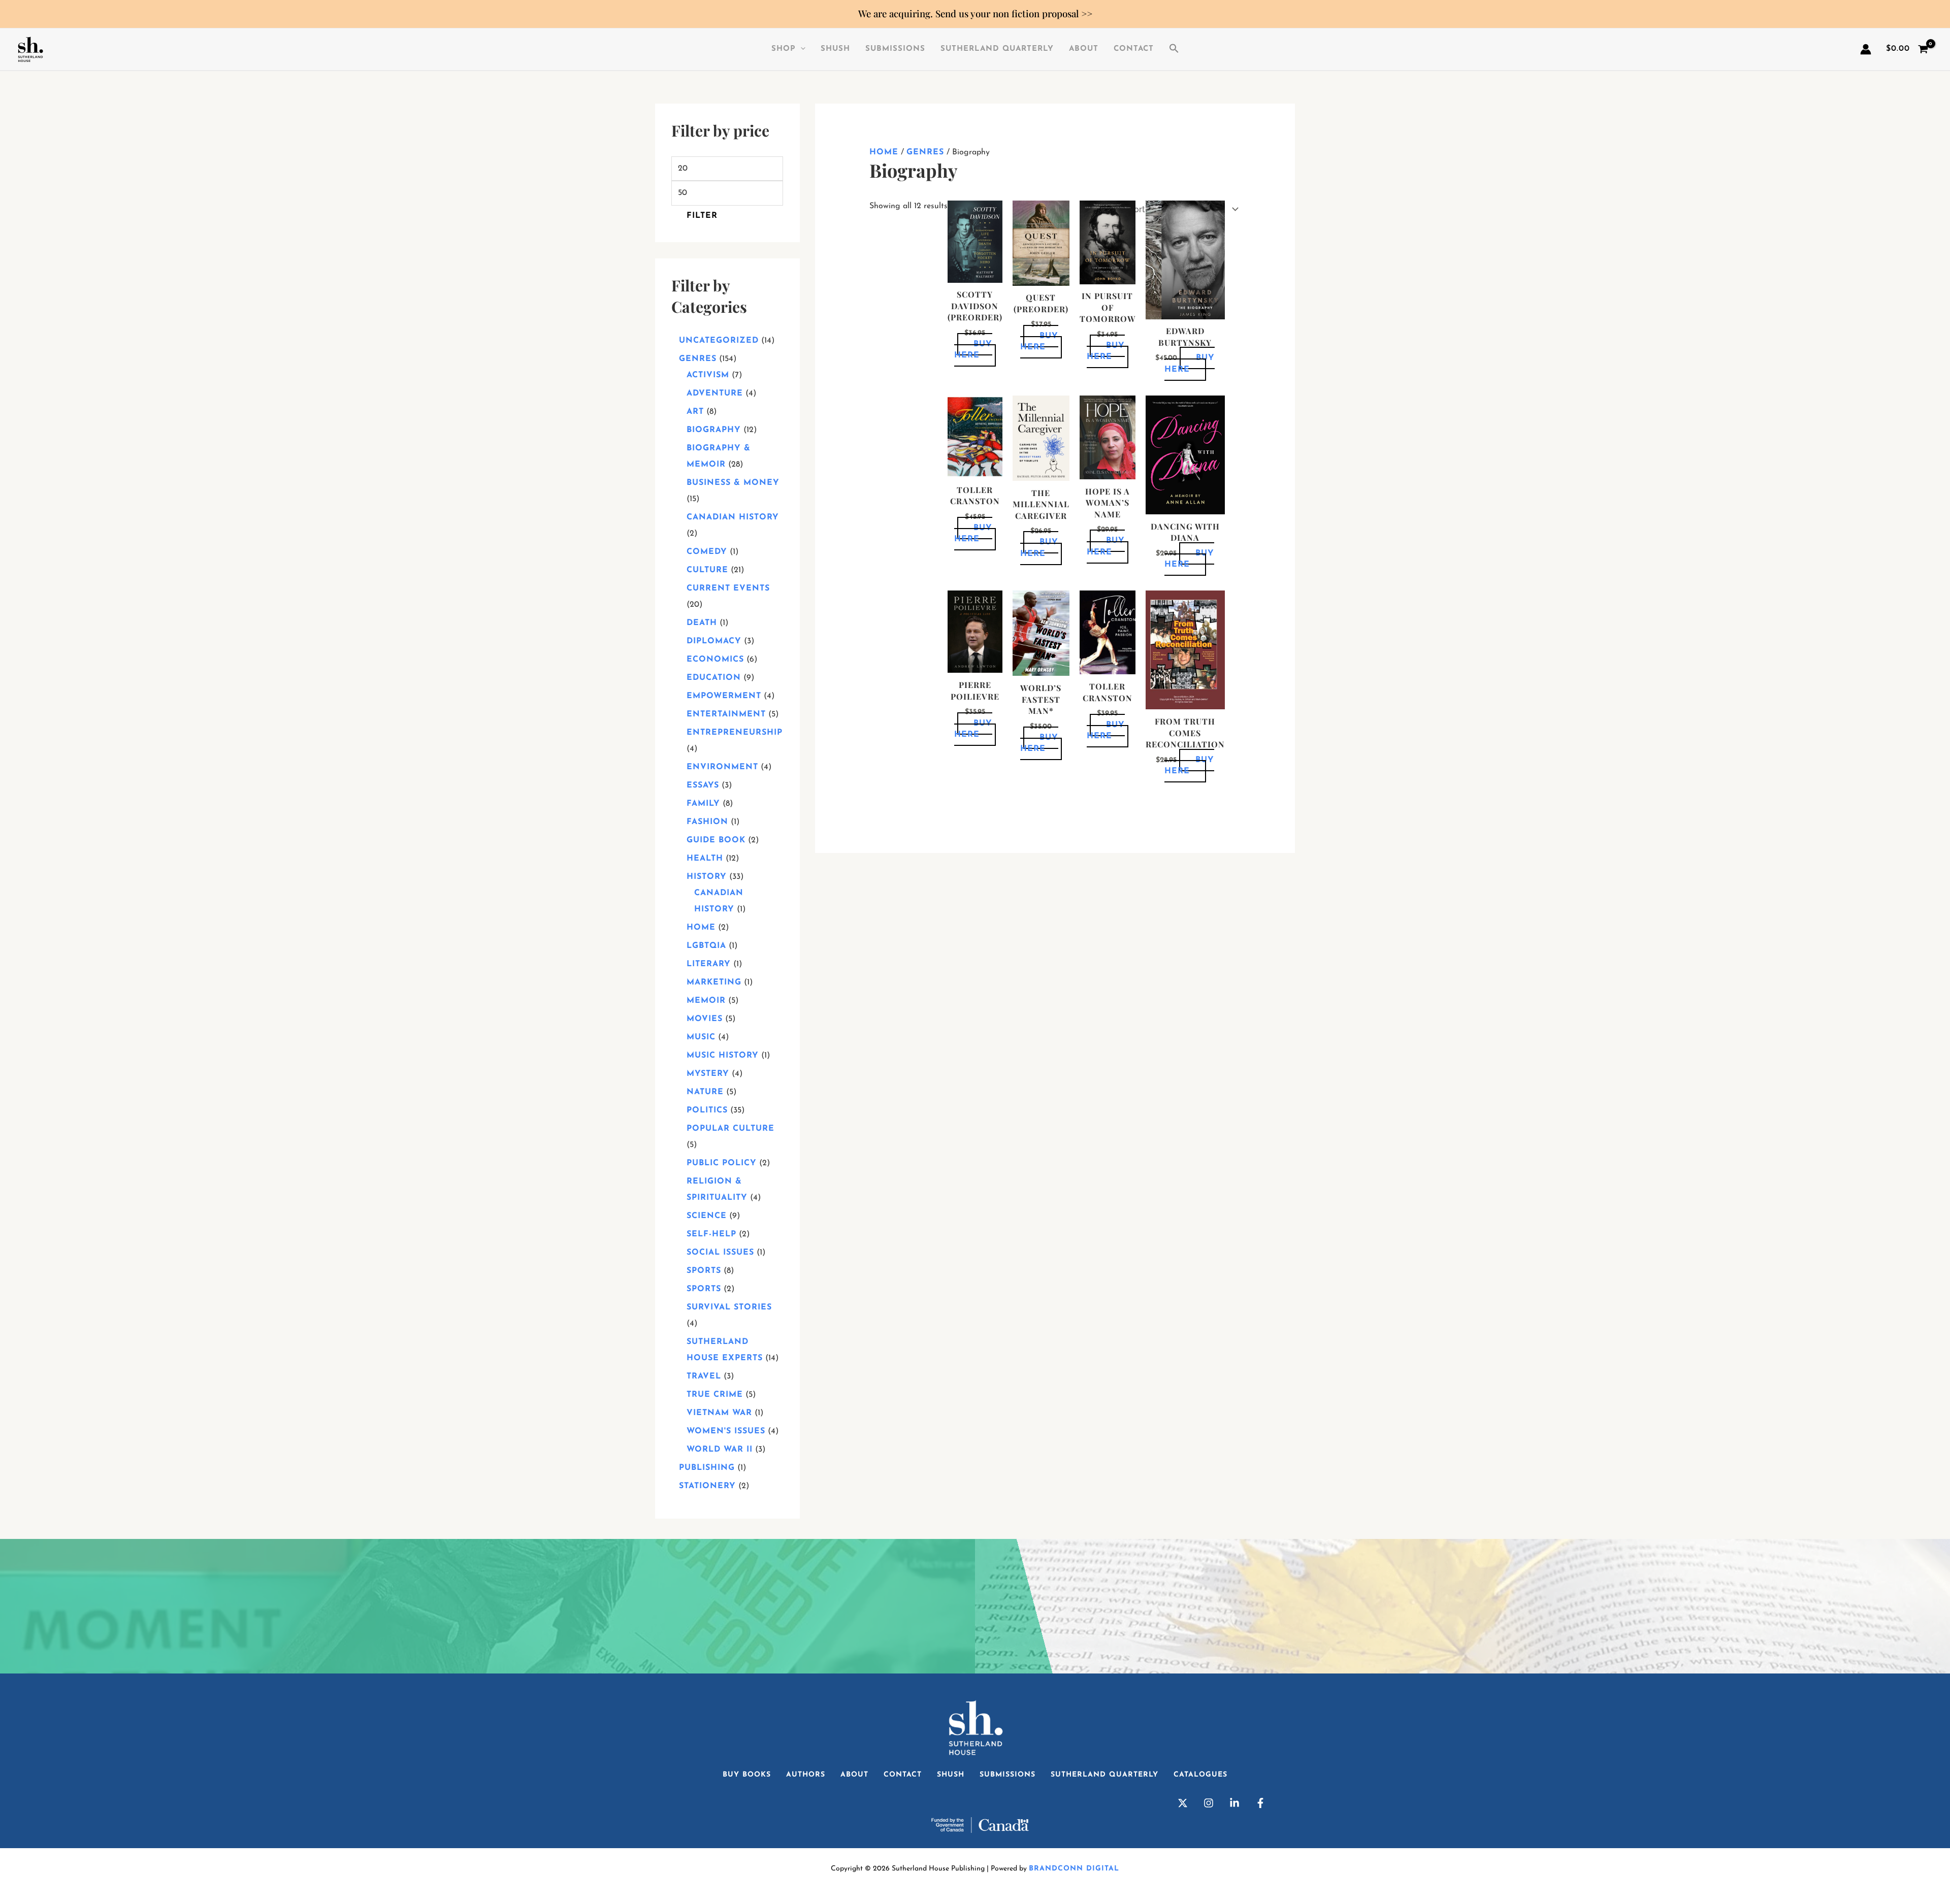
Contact (1134, 49)
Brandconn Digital (1074, 1869)
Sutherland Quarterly (997, 49)
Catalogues (1200, 1775)
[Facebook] (1260, 1803)
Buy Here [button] (973, 350)
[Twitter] (1183, 1803)
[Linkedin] (1234, 1803)
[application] (801, 49)
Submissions (895, 49)
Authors (806, 1775)
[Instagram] (1209, 1803)
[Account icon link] (1866, 49)
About (1084, 49)
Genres (925, 152)
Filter (702, 216)
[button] (1174, 49)
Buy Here (1106, 351)
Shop (784, 49)
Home (884, 152)
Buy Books (747, 1775)
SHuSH (835, 49)
